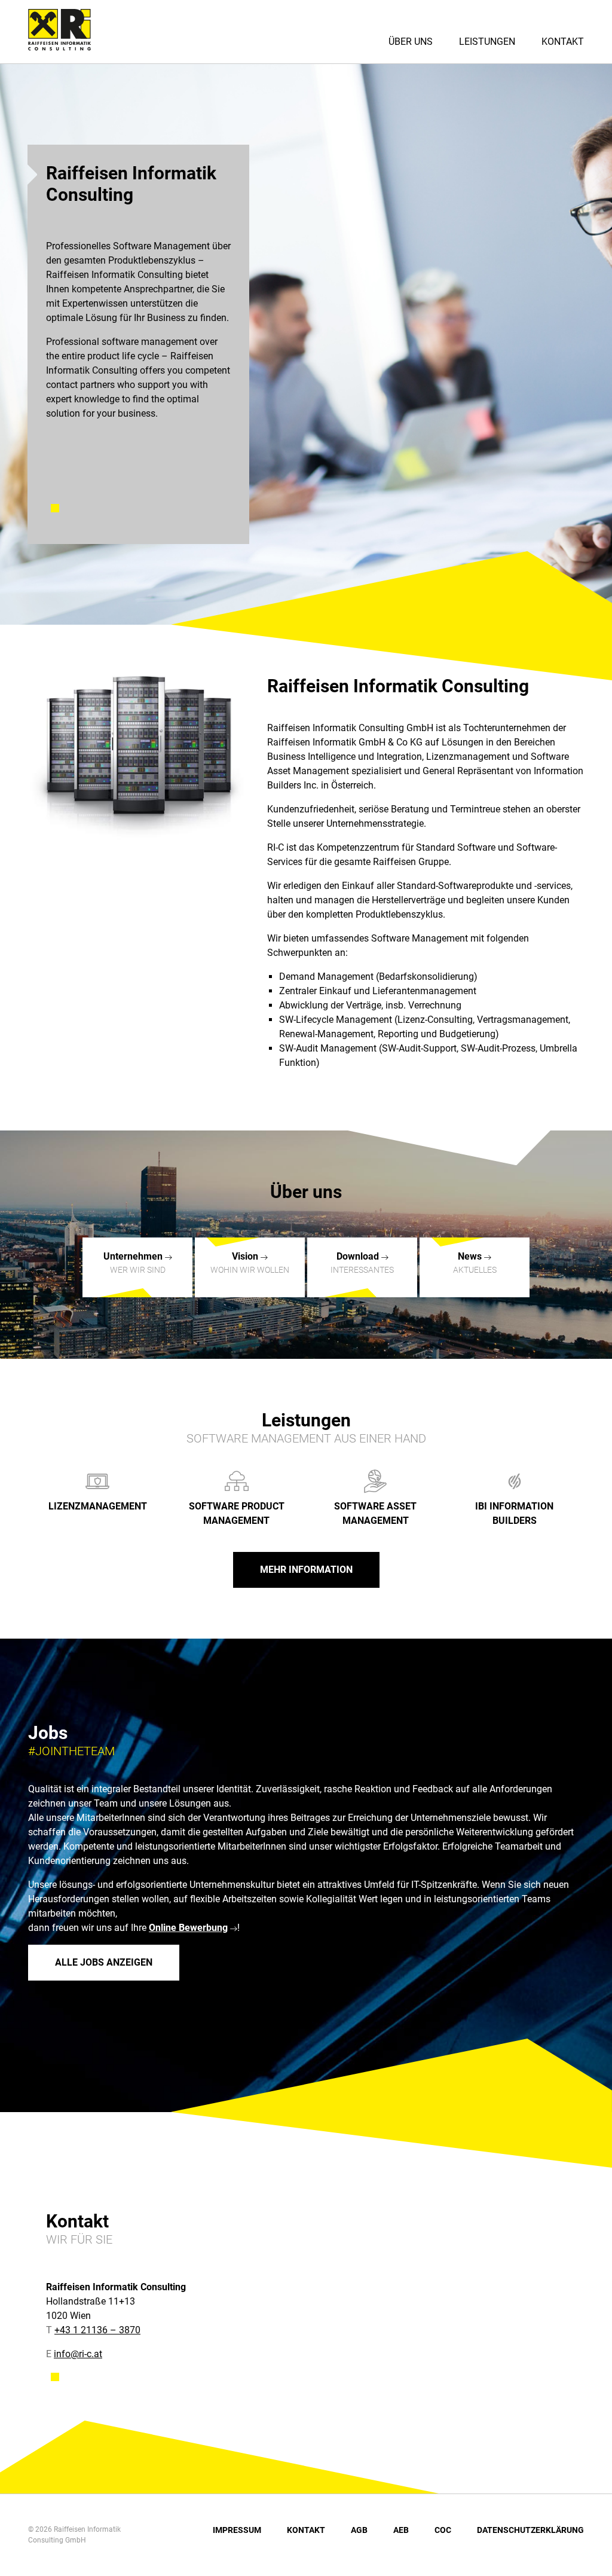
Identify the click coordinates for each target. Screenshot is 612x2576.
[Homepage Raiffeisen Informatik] (67, 47)
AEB (401, 2530)
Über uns (411, 42)
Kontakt (563, 42)
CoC (443, 2530)
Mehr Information (306, 1570)
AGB (359, 2530)
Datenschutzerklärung (530, 2530)
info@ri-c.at (78, 2354)
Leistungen (487, 42)
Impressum (237, 2530)
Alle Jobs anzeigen (104, 1962)
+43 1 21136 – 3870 (97, 2330)
